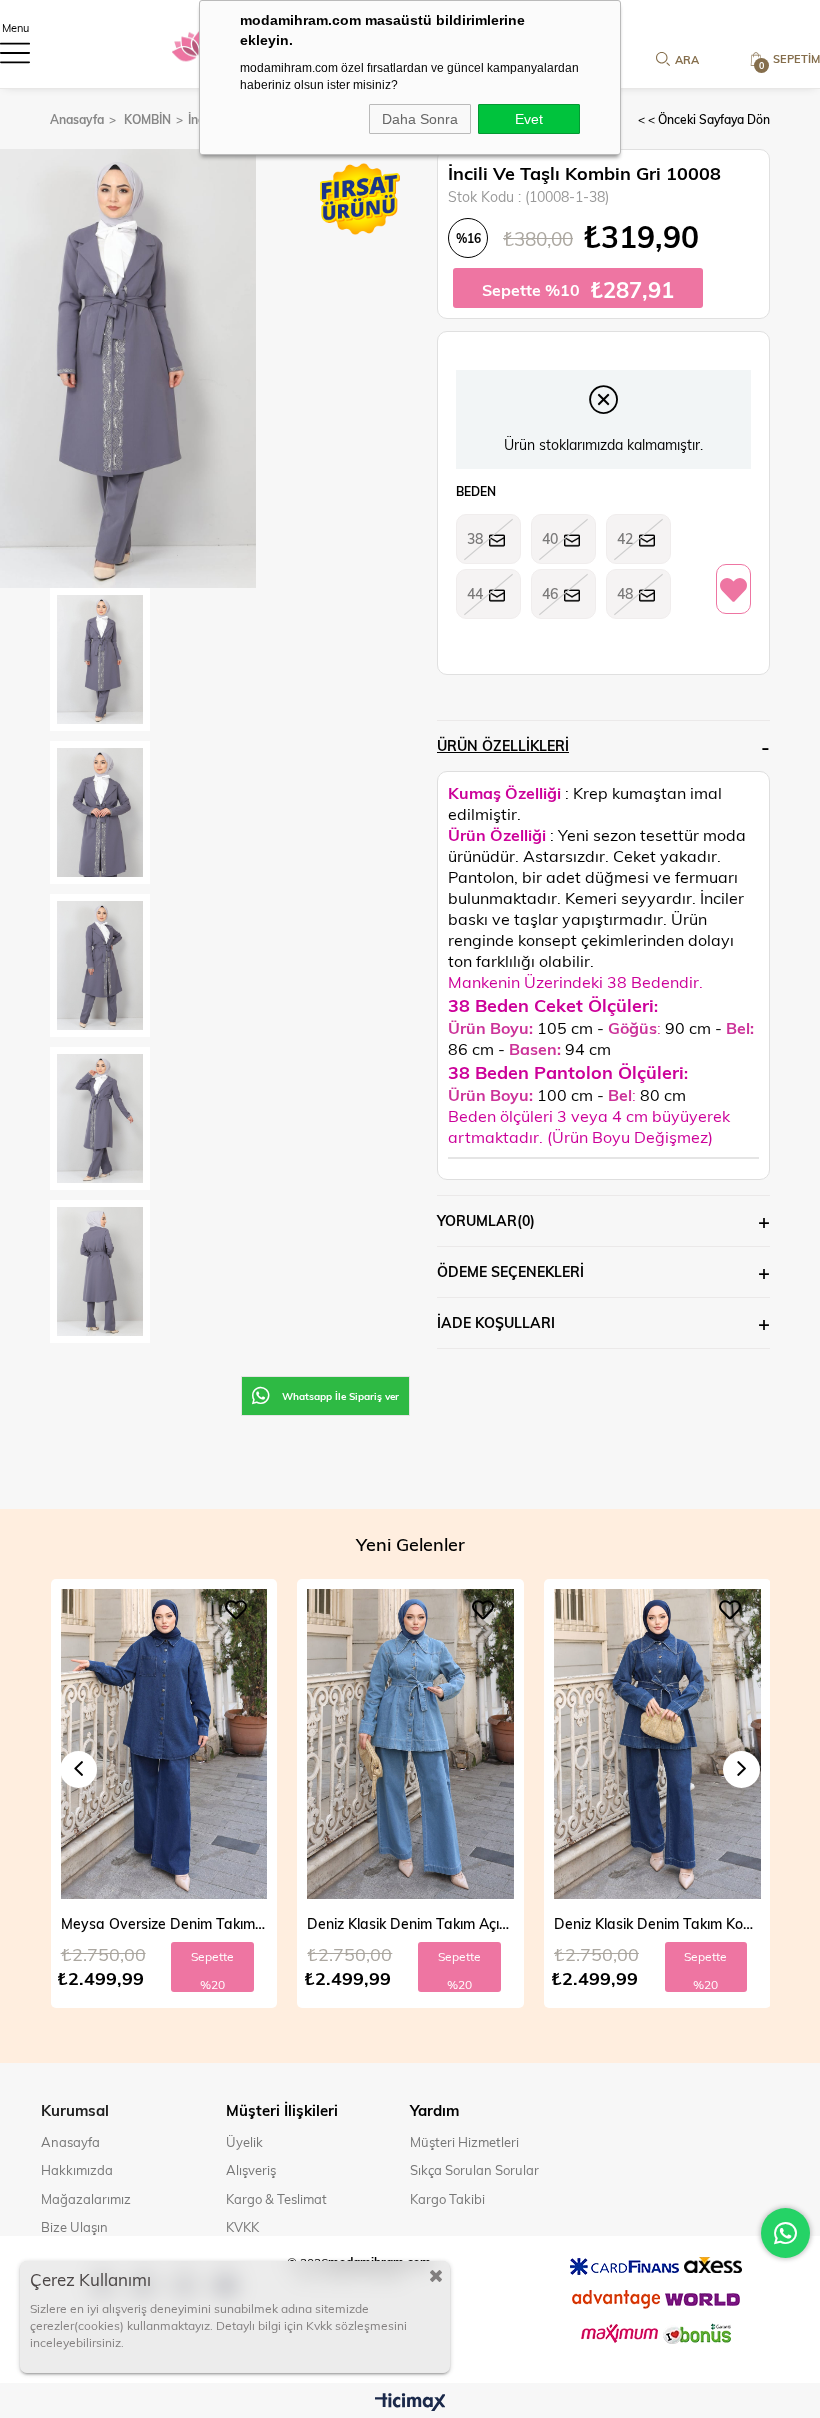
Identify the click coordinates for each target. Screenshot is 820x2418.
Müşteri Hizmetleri (464, 2142)
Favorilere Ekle (236, 1610)
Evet (529, 119)
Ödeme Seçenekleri (510, 1271)
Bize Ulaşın (74, 2227)
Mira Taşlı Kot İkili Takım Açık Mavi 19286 (657, 1923)
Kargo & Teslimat (276, 2199)
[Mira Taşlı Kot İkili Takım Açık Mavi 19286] (657, 1744)
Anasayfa (70, 2142)
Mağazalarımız (86, 2199)
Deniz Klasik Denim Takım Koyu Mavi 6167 (410, 1923)
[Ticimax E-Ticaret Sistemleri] (410, 2403)
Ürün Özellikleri (503, 745)
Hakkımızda (77, 2170)
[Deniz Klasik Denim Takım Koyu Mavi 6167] (410, 1744)
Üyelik (244, 2142)
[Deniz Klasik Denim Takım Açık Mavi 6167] (163, 1744)
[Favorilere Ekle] (733, 590)
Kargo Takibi (447, 2199)
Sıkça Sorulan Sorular (474, 2170)
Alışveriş (251, 2170)
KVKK (242, 2227)
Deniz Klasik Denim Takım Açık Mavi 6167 (163, 1923)
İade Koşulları (496, 1322)
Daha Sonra (420, 119)
